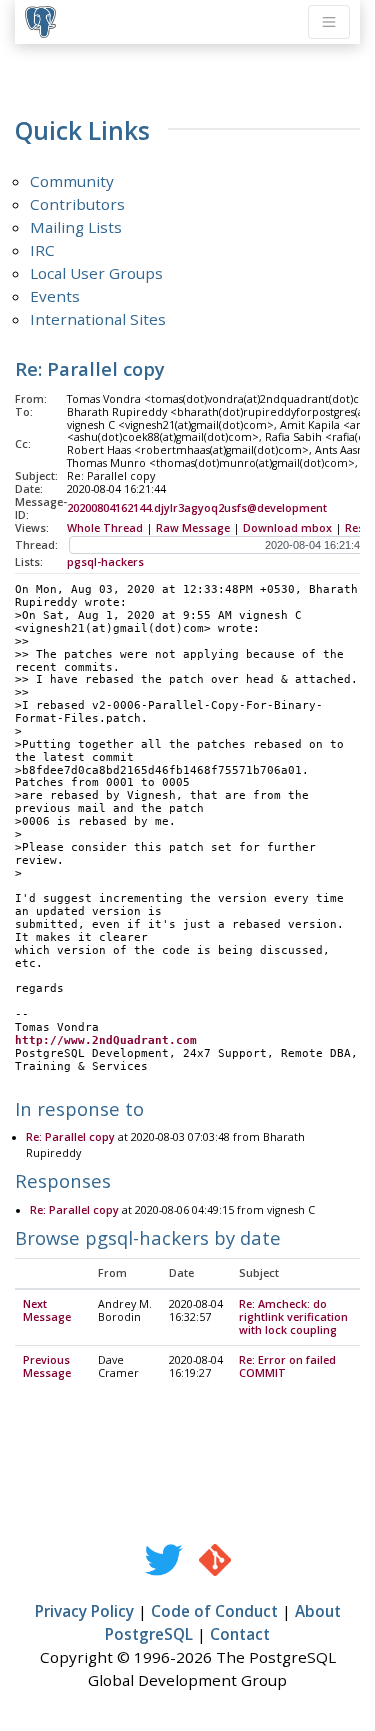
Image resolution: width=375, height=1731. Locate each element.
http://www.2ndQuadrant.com (106, 1040)
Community (72, 181)
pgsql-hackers (105, 562)
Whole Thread (105, 528)
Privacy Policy (84, 1611)
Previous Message (47, 1366)
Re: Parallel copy (70, 1137)
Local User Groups (96, 273)
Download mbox (287, 528)
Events (55, 296)
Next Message (47, 1310)
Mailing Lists (76, 227)
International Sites (98, 319)
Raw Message (193, 528)
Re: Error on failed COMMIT (287, 1366)
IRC (42, 250)
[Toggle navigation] (329, 22)
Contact (240, 1634)
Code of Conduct (214, 1611)
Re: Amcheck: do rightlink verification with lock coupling (293, 1317)
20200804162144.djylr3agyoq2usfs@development (197, 508)
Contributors (77, 204)
